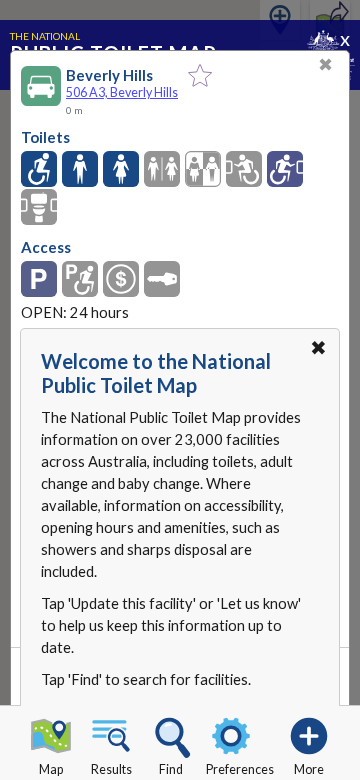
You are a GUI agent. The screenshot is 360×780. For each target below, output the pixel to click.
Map (51, 769)
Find (171, 769)
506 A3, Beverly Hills (122, 92)
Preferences (240, 769)
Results (111, 769)
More (309, 769)
